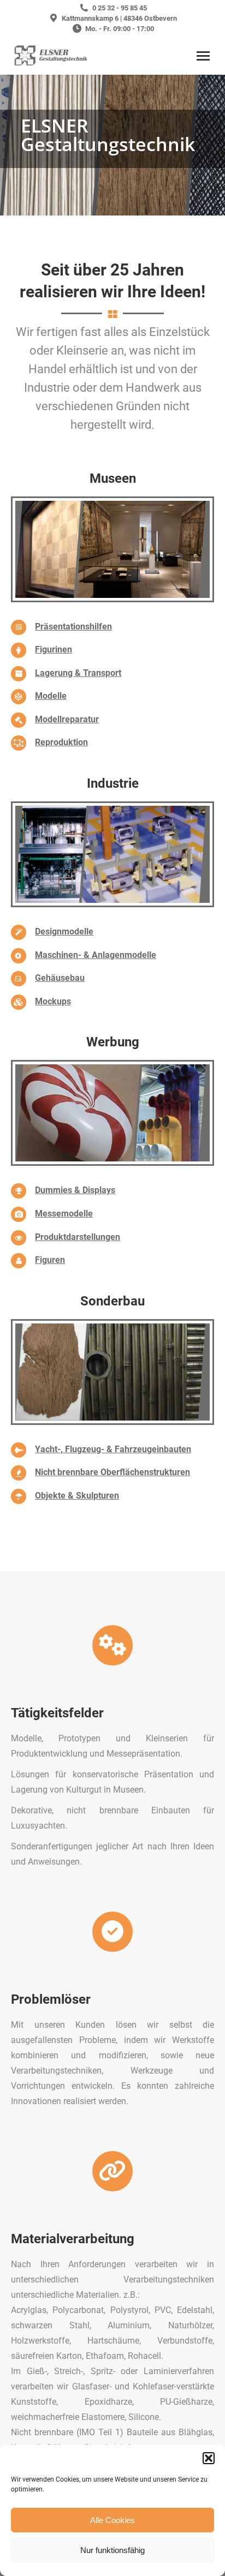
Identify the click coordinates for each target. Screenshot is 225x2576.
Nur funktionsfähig (112, 2550)
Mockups (53, 1001)
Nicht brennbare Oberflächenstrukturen (112, 1472)
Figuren (50, 1260)
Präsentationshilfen (73, 627)
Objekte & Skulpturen (77, 1496)
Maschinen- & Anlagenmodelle (96, 955)
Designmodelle (64, 931)
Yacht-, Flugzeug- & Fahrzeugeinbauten (113, 1449)
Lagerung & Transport (78, 673)
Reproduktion (61, 742)
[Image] (112, 549)
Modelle (51, 696)
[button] (209, 2458)
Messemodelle (64, 1214)
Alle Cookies (112, 2520)
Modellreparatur (67, 719)
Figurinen (54, 649)
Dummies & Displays (75, 1190)
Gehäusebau (60, 978)
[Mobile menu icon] (203, 56)
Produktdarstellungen (78, 1237)
